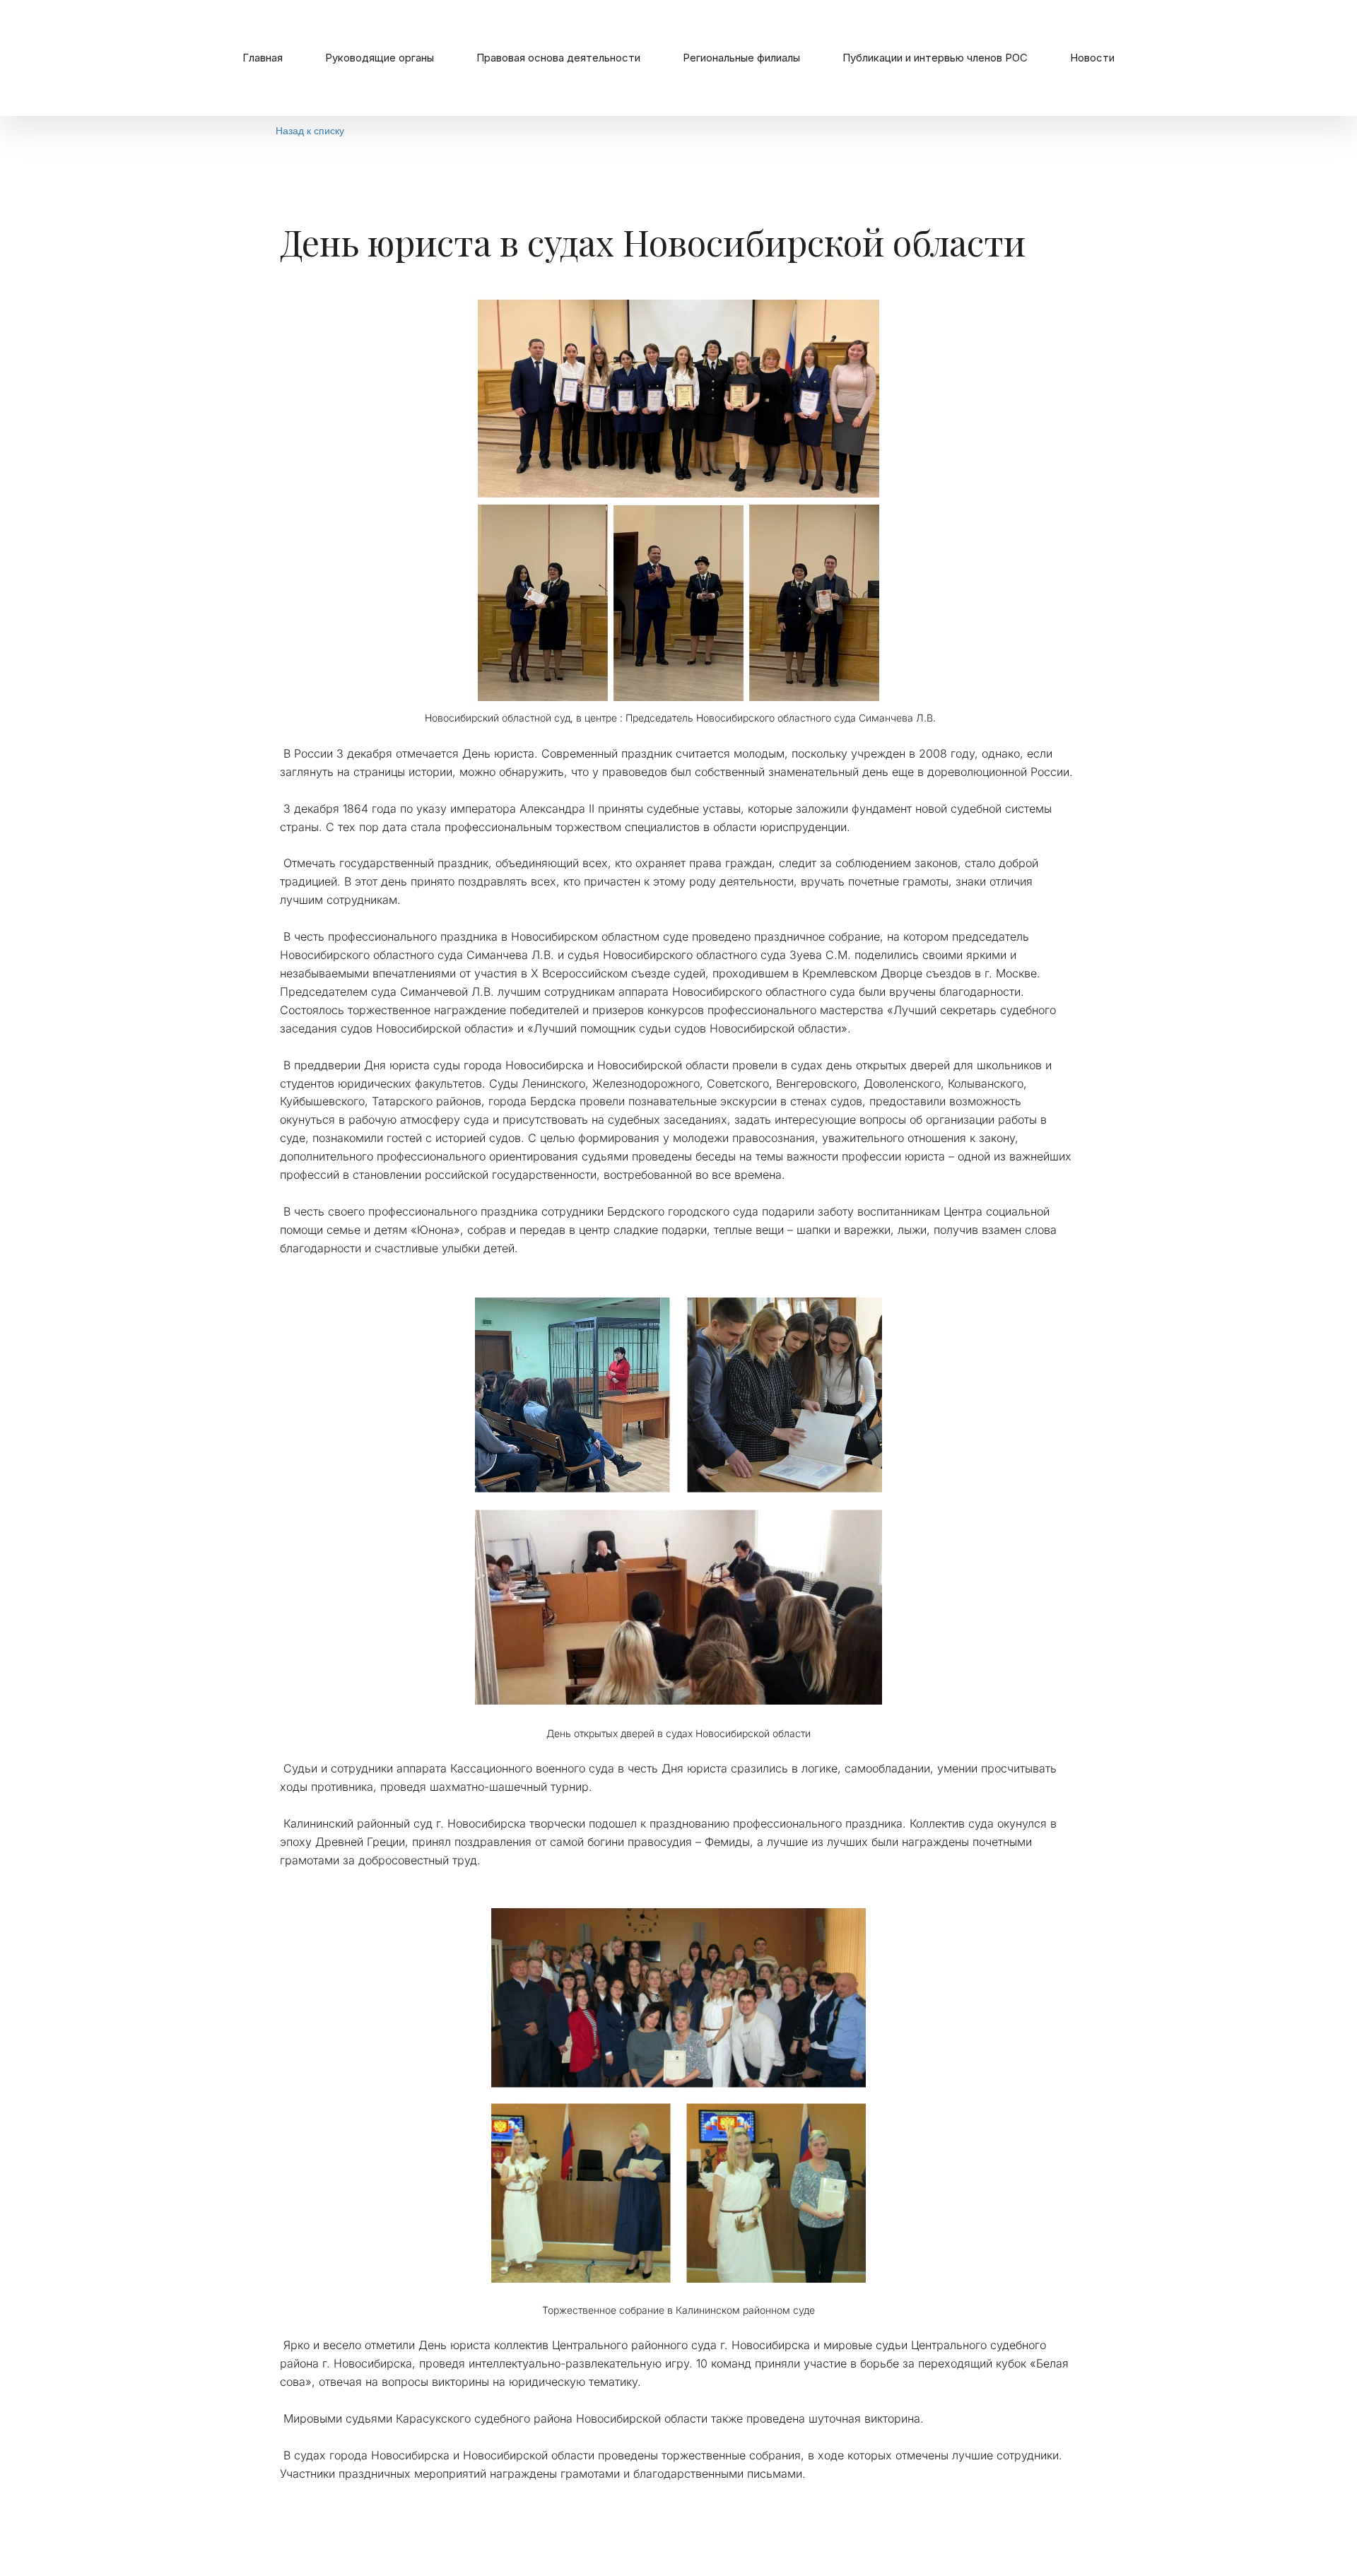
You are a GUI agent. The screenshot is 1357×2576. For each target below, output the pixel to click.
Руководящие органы (380, 58)
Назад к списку (310, 130)
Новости (1092, 58)
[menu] (678, 58)
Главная (263, 58)
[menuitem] (263, 58)
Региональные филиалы (741, 58)
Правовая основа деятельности (558, 58)
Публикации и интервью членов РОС (935, 58)
